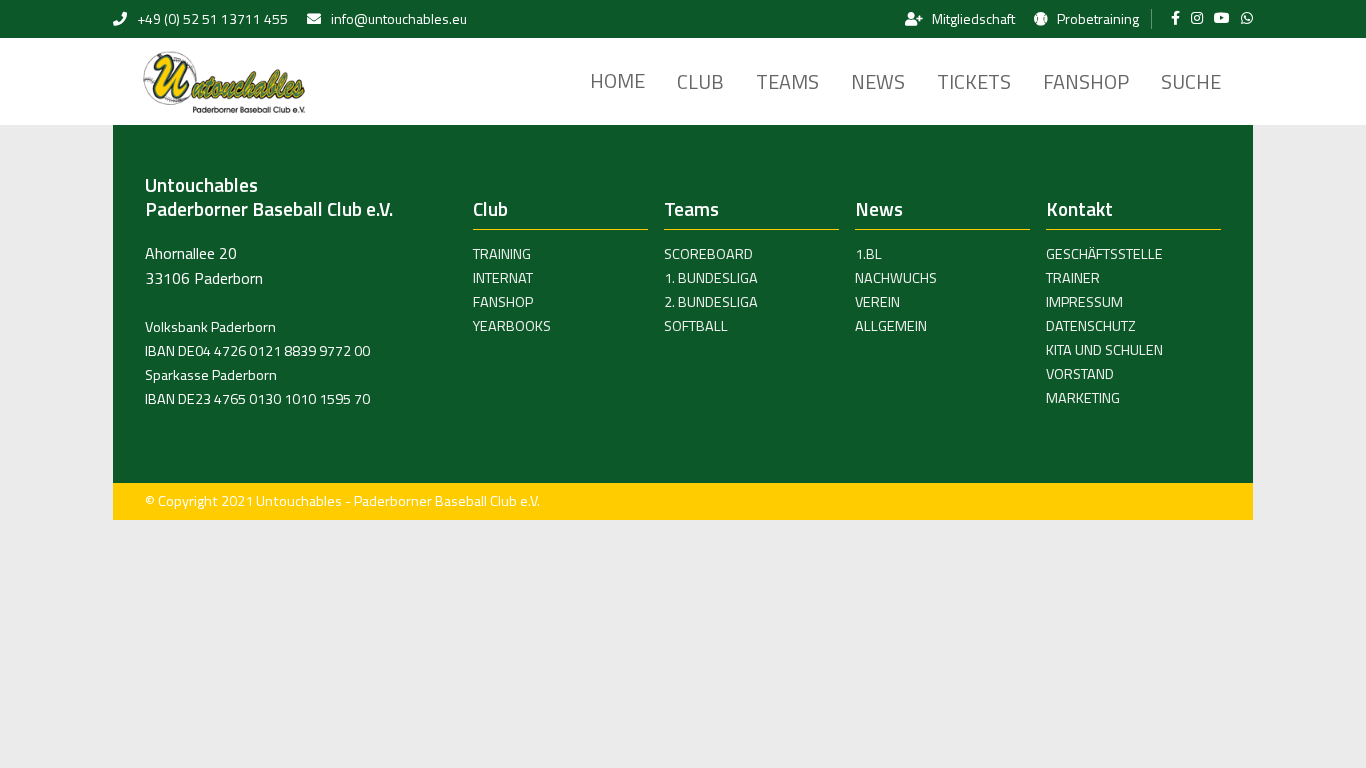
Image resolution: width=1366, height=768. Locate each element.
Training (502, 254)
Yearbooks (512, 326)
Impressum (1084, 302)
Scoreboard (708, 254)
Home (617, 80)
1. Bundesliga (711, 278)
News (878, 81)
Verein (877, 302)
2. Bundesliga (711, 302)
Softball (696, 326)
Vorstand (1080, 374)
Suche (1191, 81)
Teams (787, 81)
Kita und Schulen (1104, 350)
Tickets (974, 81)
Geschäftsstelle (1104, 254)
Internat (503, 278)
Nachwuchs (896, 278)
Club (700, 81)
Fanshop (1086, 81)
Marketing (1083, 398)
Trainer (1073, 278)
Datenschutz (1091, 326)
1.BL (868, 254)
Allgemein (891, 326)
